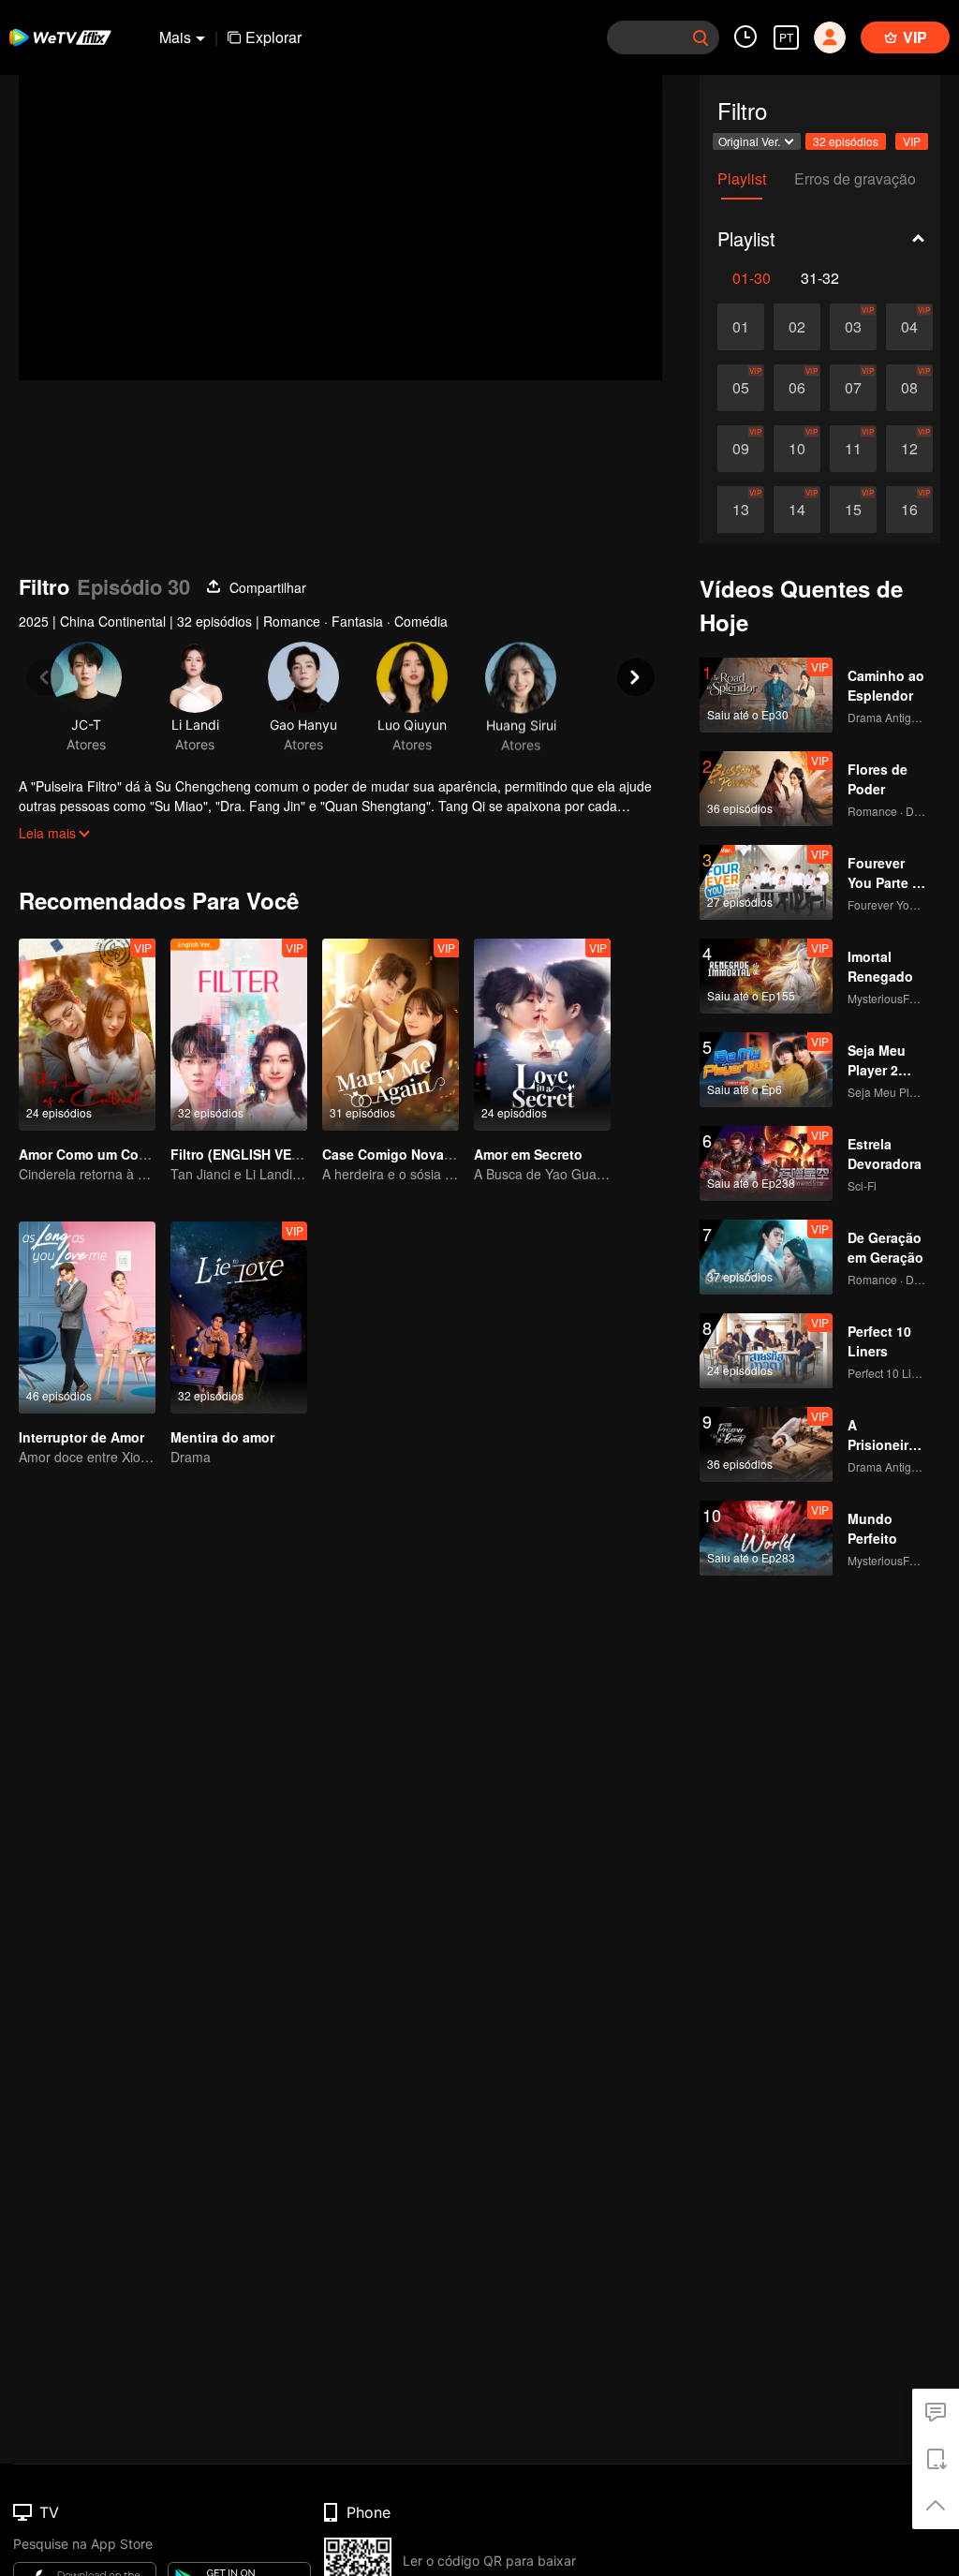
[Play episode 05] (741, 388)
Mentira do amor (222, 1437)
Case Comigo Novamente (403, 1154)
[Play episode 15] (853, 510)
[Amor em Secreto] (542, 1035)
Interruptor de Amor (81, 1437)
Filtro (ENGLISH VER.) (240, 1154)
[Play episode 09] (741, 449)
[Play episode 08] (909, 388)
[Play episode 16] (909, 510)
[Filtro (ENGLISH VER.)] (239, 1035)
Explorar (273, 37)
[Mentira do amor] (239, 1318)
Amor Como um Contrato (98, 1154)
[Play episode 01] (741, 327)
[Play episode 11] (853, 449)
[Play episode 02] (797, 327)
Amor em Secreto (528, 1154)
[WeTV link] (61, 37)
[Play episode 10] (797, 449)
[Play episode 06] (797, 388)
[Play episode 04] (909, 327)
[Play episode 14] (797, 510)
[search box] (701, 37)
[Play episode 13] (741, 510)
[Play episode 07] (853, 388)
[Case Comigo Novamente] (391, 1035)
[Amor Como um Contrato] (87, 1035)
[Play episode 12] (909, 449)
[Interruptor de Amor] (87, 1318)
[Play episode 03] (853, 327)
